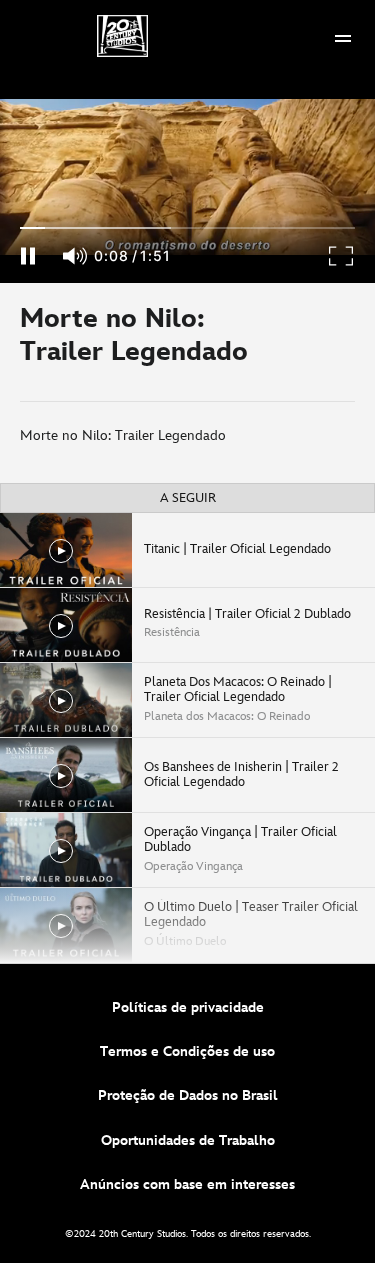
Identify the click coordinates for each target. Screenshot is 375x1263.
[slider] (187, 228)
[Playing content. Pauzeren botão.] (27, 256)
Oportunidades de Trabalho (188, 1140)
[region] (187, 177)
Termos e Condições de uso (187, 1051)
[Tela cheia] (342, 256)
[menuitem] (342, 36)
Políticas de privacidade (188, 1007)
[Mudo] (76, 256)
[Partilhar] (316, 342)
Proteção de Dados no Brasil (188, 1095)
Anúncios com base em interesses (187, 1184)
